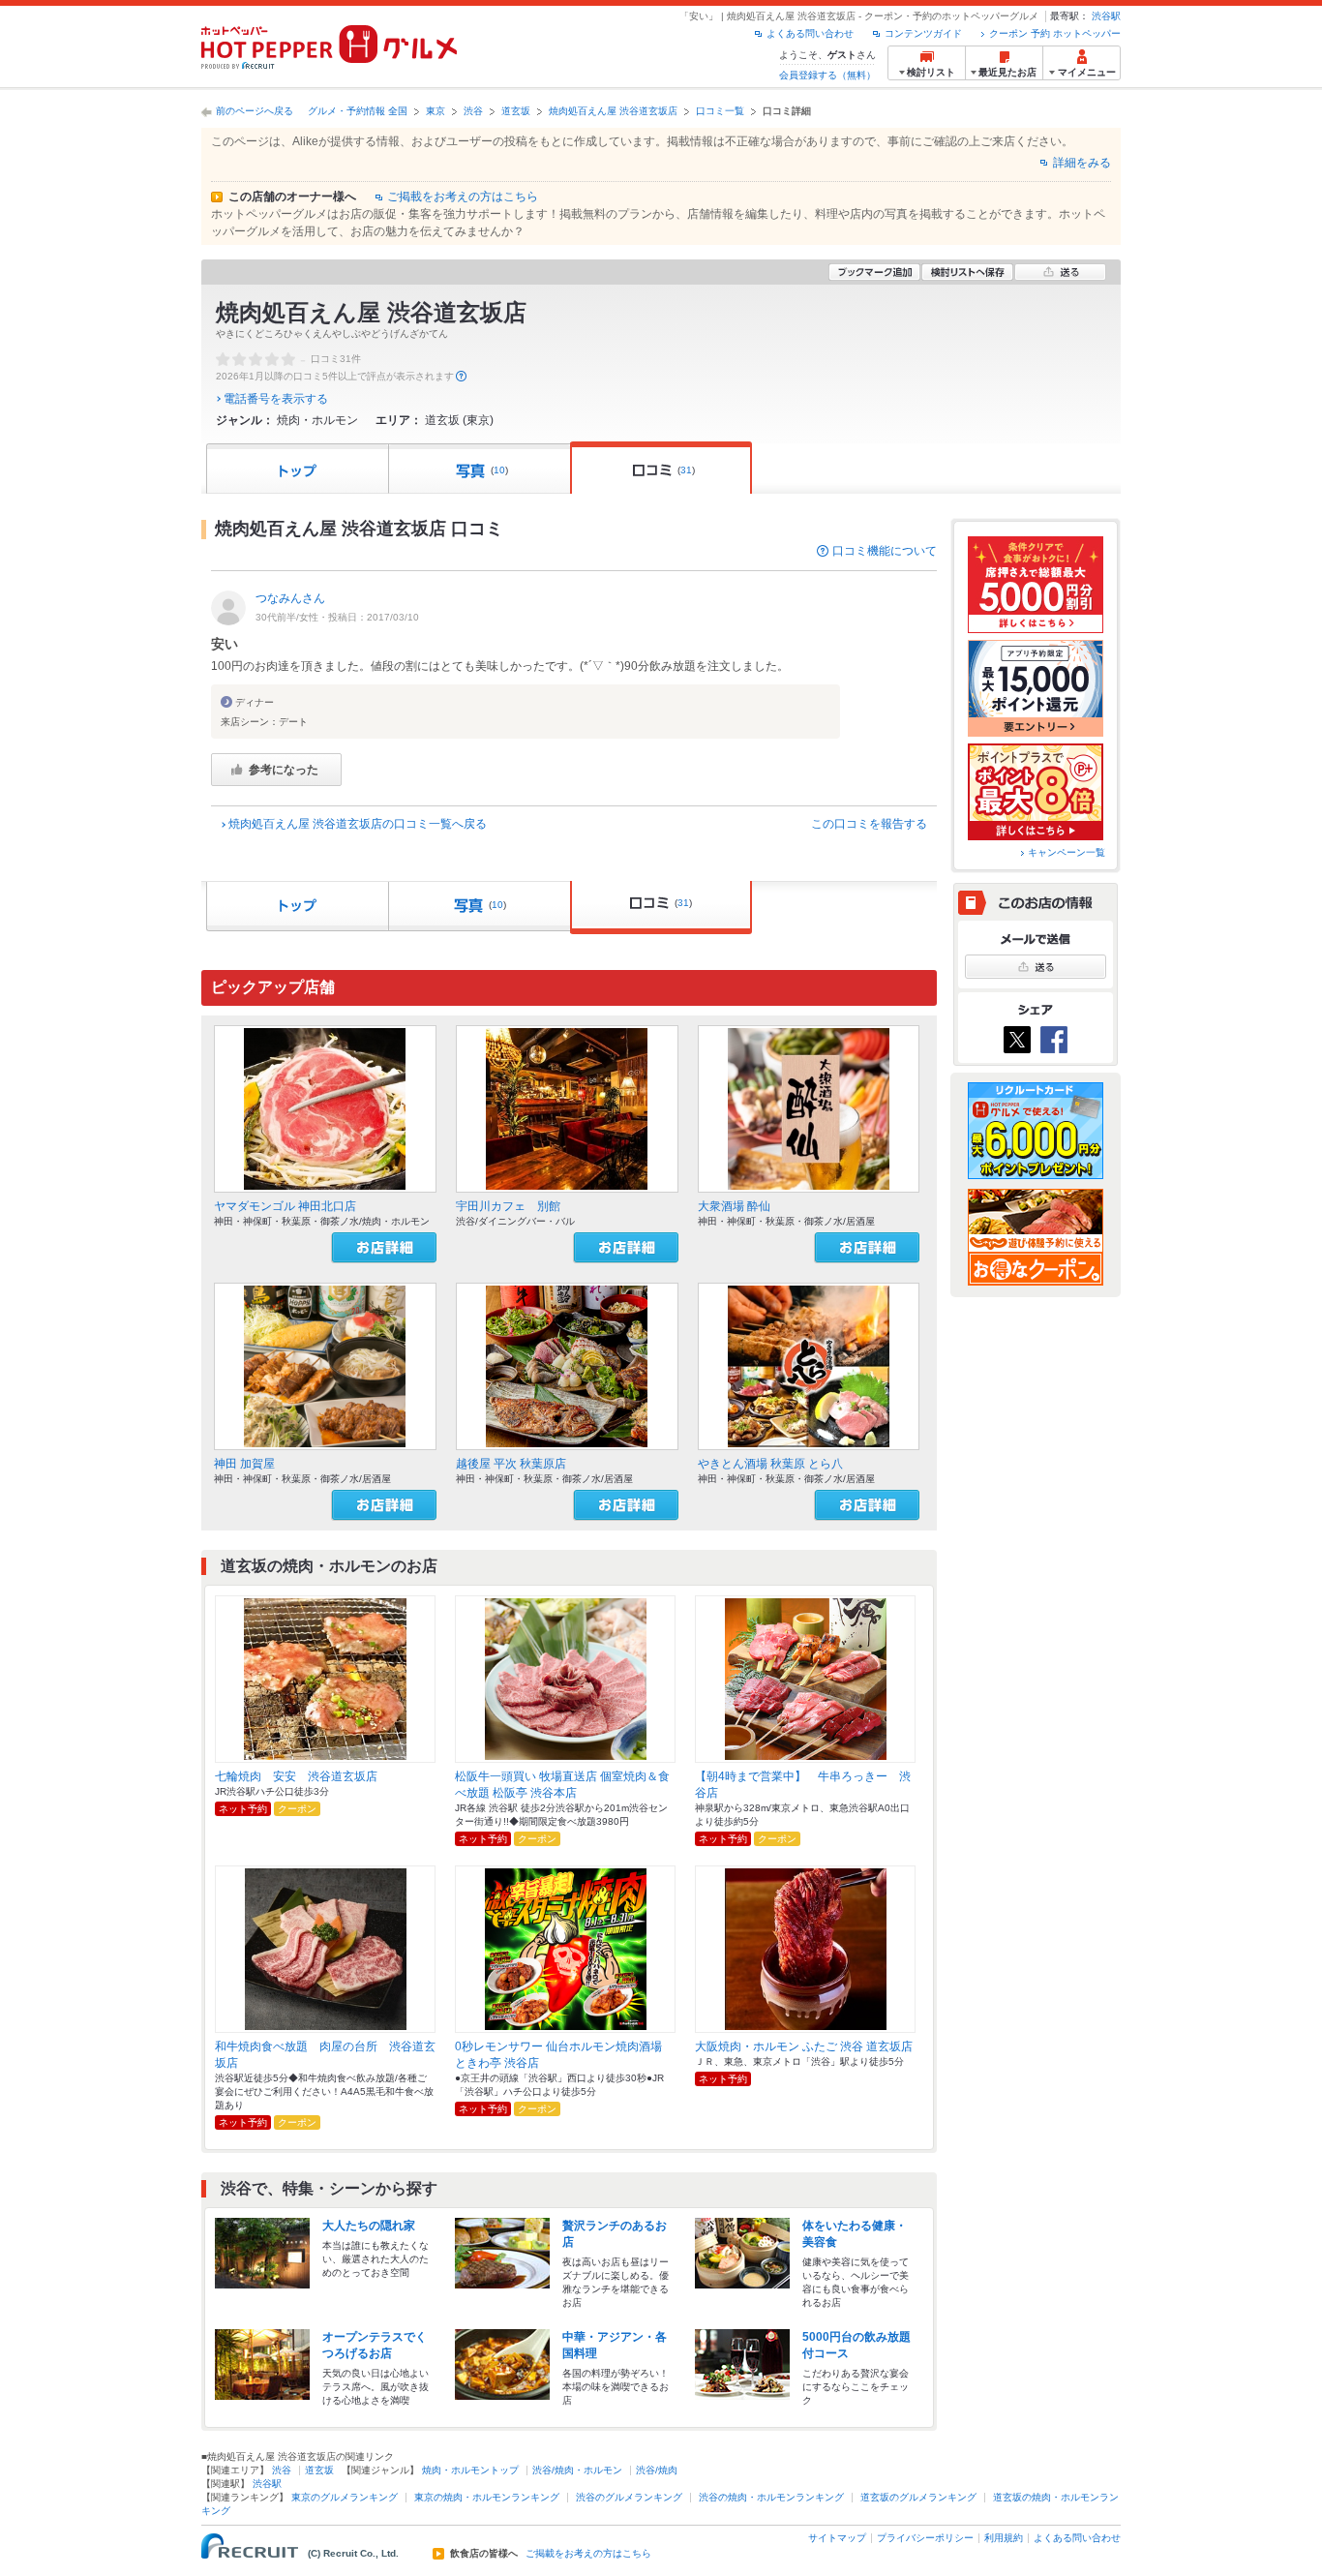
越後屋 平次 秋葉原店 (511, 1464)
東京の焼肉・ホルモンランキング (487, 2497)
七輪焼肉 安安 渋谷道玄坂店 (296, 1776)
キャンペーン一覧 (1067, 852)
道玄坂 (516, 111)
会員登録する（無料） (827, 75)
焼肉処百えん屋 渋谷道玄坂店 (613, 111)
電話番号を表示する (276, 399)
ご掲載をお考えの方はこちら (463, 197)
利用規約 (1004, 2538)
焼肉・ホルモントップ (470, 2470)
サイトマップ (837, 2538)
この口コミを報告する (869, 824)
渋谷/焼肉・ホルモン (577, 2470)
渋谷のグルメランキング (629, 2497)
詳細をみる (1082, 163)
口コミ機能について (885, 551)
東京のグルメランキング (345, 2497)
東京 (436, 111)
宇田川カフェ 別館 (508, 1206)
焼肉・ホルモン (317, 420)
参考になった (284, 770)
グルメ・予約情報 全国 (358, 111)
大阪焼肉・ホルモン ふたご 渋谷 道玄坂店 (804, 2046)
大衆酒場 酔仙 (734, 1206)
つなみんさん (290, 598)
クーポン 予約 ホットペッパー (1055, 33)
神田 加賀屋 (244, 1464)
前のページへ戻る (255, 111)
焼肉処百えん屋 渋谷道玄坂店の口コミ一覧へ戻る (358, 824)
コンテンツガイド (923, 33)
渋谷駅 (1106, 16)
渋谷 (473, 111)
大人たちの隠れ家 (369, 2226)
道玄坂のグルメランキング (918, 2497)
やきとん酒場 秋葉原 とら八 (770, 1464)
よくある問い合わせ (810, 33)
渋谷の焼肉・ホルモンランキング (771, 2497)
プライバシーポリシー (925, 2538)
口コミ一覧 (720, 111)
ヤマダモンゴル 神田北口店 (285, 1206)
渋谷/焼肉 (657, 2470)
